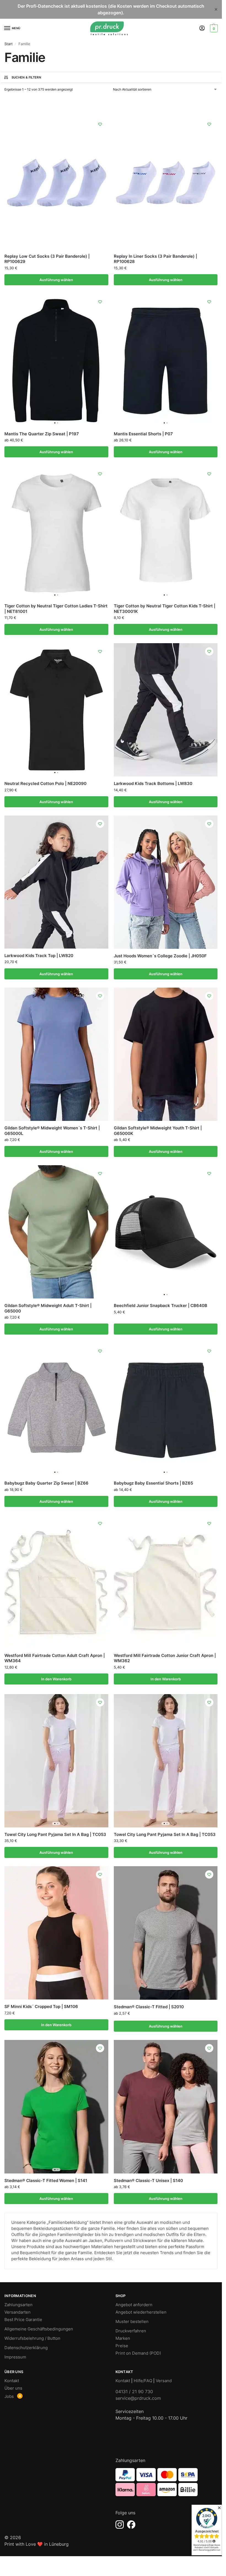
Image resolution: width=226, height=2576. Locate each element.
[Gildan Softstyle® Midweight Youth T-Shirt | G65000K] (166, 1054)
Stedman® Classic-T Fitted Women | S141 (46, 2180)
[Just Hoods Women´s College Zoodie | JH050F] (166, 882)
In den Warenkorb (56, 1679)
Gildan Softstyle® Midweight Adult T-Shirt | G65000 (48, 1308)
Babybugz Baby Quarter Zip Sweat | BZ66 (46, 1483)
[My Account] (202, 28)
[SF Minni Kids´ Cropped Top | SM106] (56, 1933)
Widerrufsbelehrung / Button (32, 2338)
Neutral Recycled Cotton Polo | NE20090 (45, 783)
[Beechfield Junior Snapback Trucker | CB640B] (166, 1232)
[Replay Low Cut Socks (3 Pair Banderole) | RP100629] (56, 183)
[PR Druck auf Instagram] (120, 2525)
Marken (123, 2338)
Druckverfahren (131, 2331)
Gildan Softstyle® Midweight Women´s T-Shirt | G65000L (52, 1131)
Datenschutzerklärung (26, 2348)
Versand (164, 2381)
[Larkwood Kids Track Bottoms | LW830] (166, 710)
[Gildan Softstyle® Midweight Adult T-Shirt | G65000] (56, 1232)
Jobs (9, 2396)
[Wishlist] (100, 124)
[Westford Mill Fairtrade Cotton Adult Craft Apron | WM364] (56, 1582)
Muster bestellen (132, 2322)
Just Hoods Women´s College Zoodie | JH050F (160, 956)
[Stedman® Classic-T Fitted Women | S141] (56, 2107)
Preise (122, 2346)
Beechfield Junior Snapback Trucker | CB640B (161, 1305)
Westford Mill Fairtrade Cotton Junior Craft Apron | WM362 (165, 1658)
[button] (213, 28)
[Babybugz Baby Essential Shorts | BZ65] (166, 1409)
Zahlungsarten (18, 2305)
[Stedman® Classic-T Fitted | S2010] (166, 1933)
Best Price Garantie (23, 2320)
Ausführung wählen (56, 280)
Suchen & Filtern (26, 77)
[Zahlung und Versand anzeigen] (167, 2482)
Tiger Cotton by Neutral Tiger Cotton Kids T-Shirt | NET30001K (165, 609)
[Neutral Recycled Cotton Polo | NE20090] (56, 710)
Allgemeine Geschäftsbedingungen (39, 2329)
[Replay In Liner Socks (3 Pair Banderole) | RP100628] (166, 183)
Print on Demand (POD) (138, 2353)
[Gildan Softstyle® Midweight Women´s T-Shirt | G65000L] (56, 1054)
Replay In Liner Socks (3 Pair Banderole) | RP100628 (155, 259)
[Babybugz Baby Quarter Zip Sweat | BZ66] (56, 1409)
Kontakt (12, 2381)
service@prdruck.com (138, 2398)
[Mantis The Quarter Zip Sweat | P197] (56, 360)
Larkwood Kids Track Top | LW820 (39, 956)
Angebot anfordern (134, 2305)
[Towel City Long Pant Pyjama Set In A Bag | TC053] (56, 1761)
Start (9, 44)
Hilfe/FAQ (143, 2381)
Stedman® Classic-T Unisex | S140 (148, 2180)
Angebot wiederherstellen (141, 2312)
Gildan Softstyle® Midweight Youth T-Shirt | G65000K (158, 1131)
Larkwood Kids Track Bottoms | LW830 (153, 783)
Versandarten (18, 2312)
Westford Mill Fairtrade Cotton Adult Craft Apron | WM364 (55, 1658)
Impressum (15, 2357)
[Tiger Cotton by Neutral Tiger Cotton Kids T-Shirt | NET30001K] (166, 532)
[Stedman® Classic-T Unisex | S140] (166, 2107)
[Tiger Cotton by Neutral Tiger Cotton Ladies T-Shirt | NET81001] (56, 532)
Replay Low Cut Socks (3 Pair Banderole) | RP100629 (47, 259)
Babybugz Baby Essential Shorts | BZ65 (153, 1483)
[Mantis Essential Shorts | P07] (166, 360)
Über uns (13, 2388)
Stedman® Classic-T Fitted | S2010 (149, 2007)
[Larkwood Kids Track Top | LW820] (56, 882)
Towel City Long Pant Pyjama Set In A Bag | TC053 (55, 1834)
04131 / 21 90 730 (134, 2392)
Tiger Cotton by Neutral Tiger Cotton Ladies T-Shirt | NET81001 (56, 609)
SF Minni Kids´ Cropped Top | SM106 (41, 2006)
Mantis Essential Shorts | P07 (143, 434)
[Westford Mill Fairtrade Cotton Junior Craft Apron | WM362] (166, 1582)
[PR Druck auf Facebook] (131, 2525)
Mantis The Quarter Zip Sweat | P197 (42, 434)
